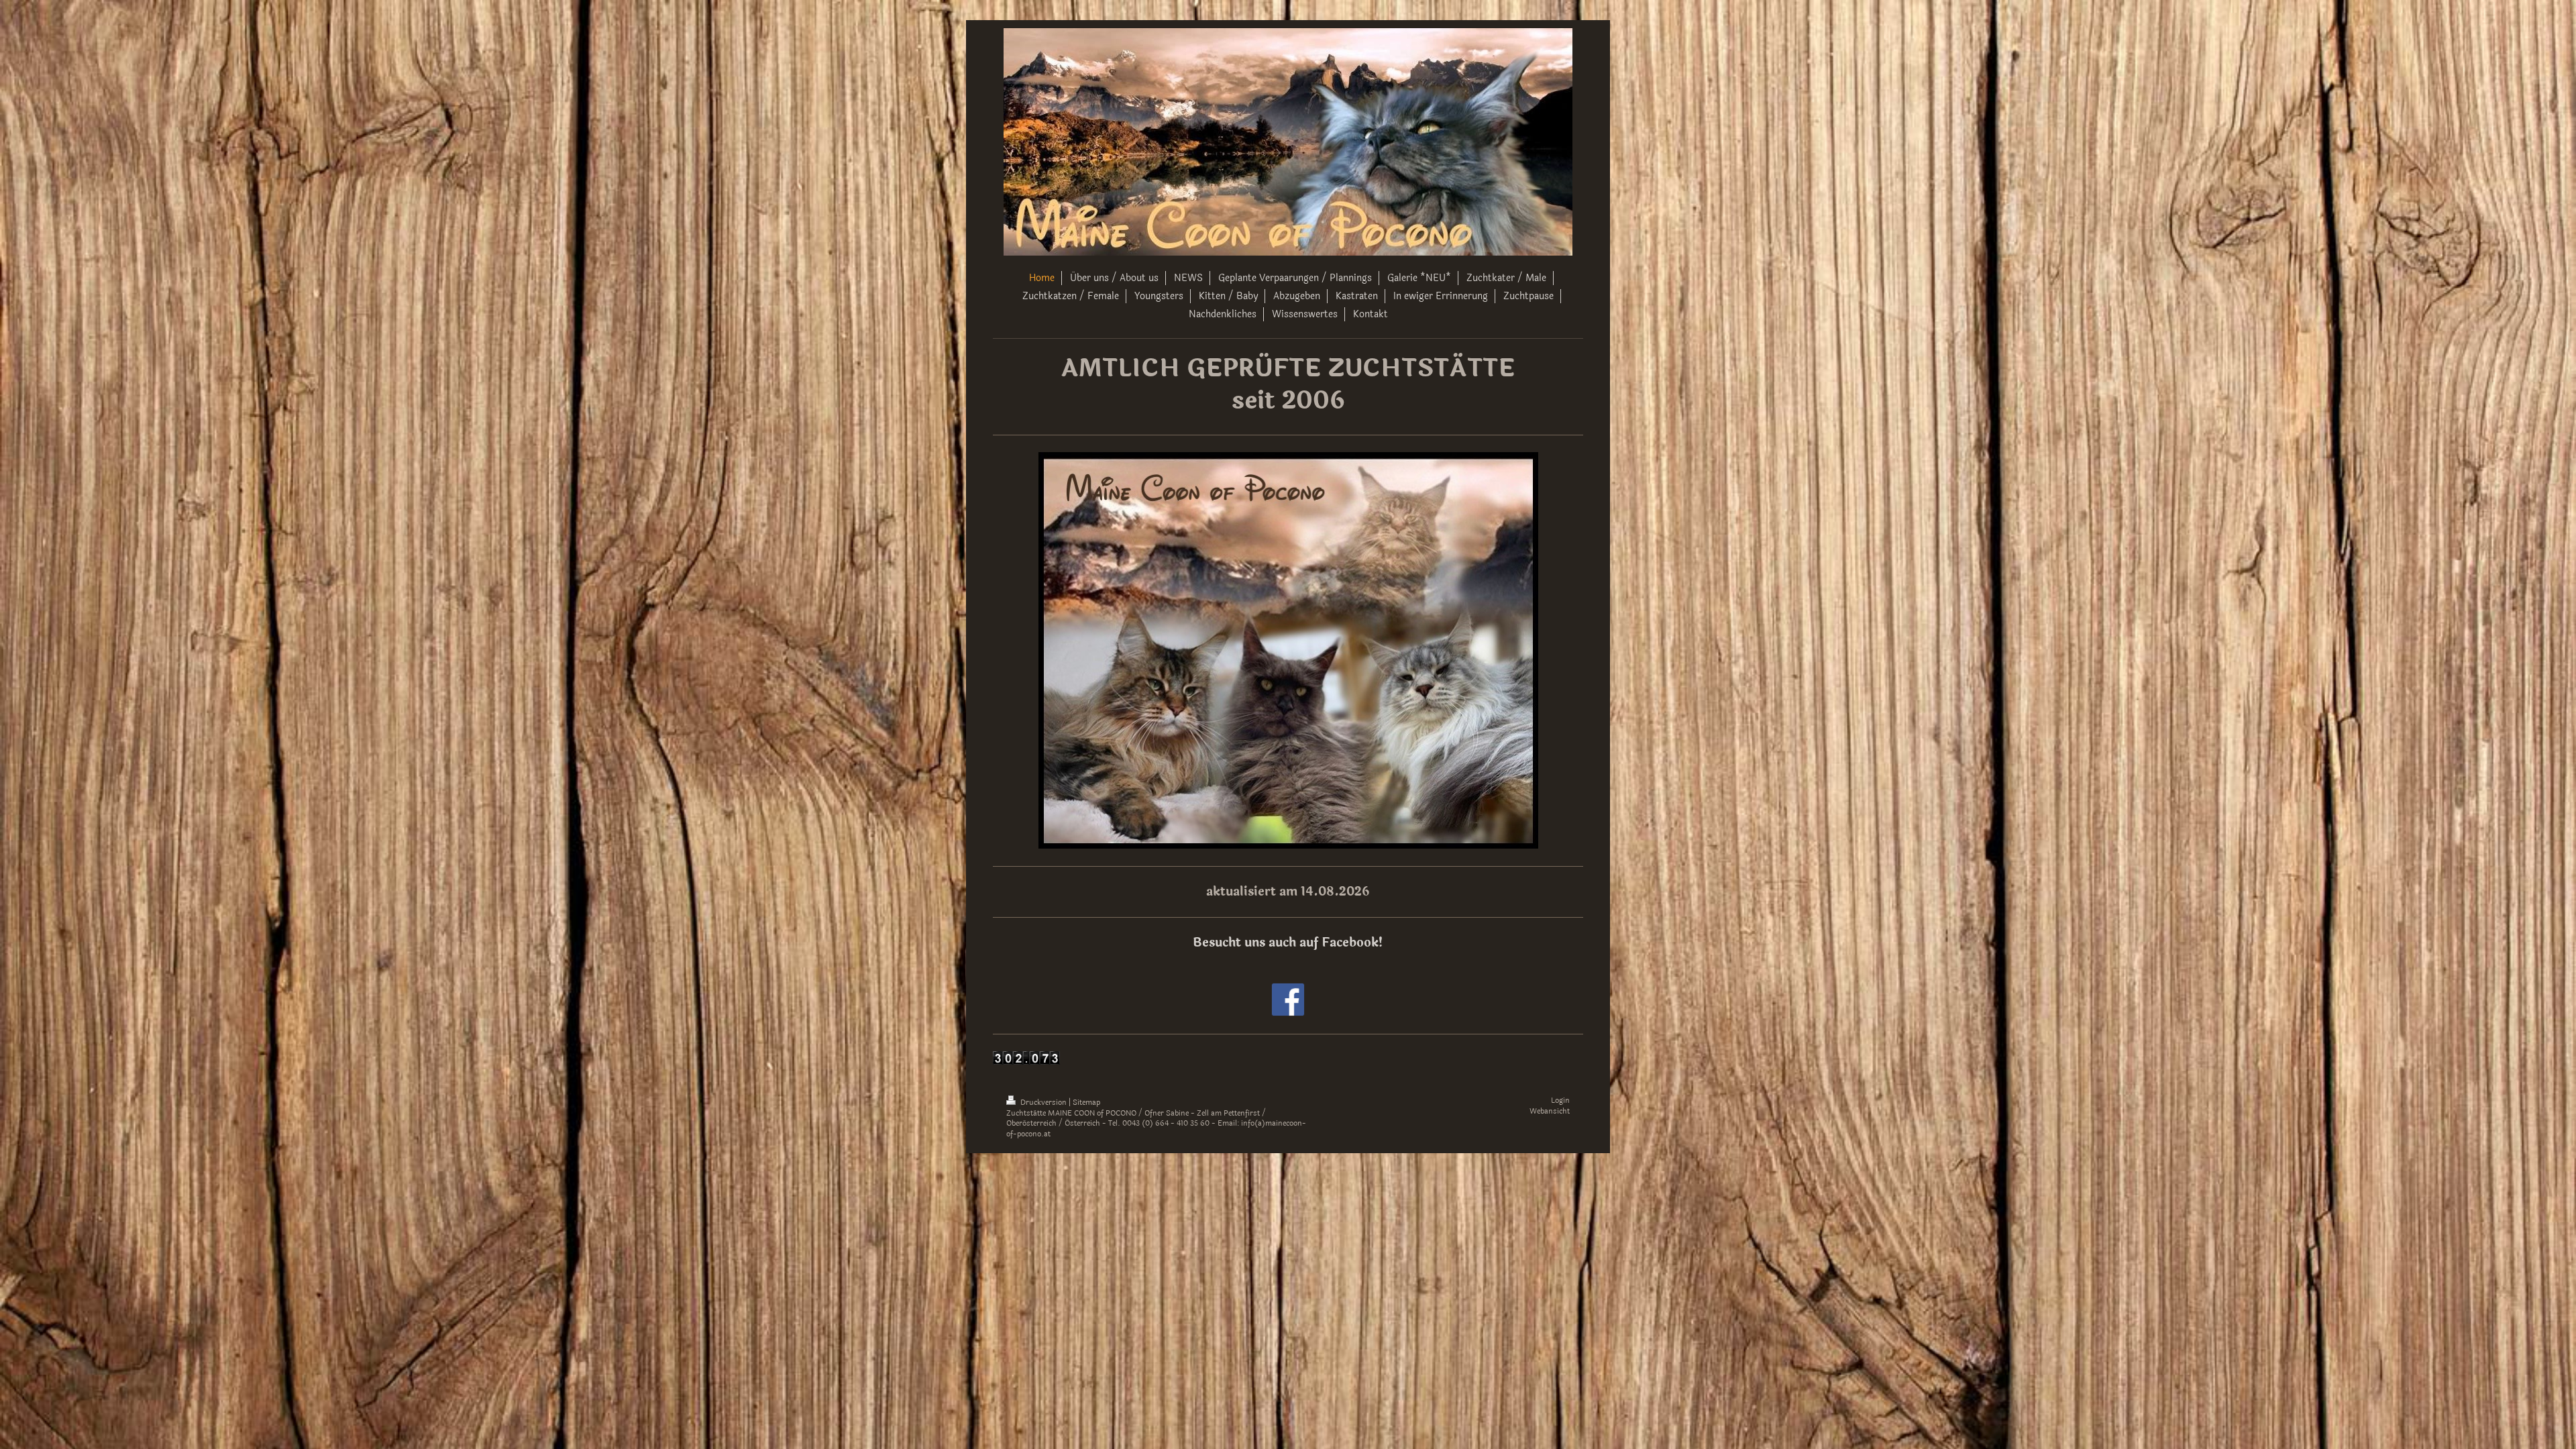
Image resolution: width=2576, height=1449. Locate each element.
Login (1560, 1101)
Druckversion (1043, 1103)
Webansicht (1550, 1111)
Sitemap (1086, 1103)
